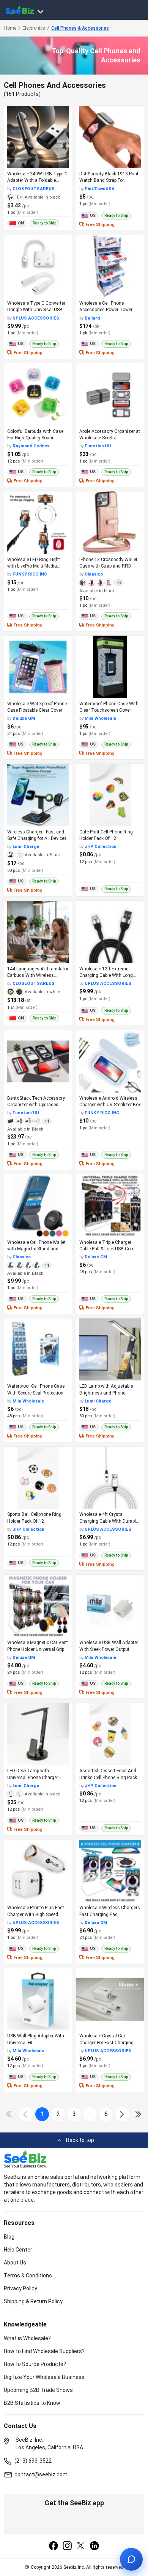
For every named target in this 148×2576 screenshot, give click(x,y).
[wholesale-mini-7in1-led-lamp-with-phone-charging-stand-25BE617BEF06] (110, 1350)
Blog (9, 2237)
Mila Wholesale (100, 718)
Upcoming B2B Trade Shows (38, 2390)
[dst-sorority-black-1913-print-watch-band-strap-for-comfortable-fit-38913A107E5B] (110, 137)
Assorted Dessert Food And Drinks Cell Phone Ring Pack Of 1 (108, 1777)
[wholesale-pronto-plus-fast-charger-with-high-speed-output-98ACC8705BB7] (38, 1871)
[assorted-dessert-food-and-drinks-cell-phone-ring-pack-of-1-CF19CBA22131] (110, 1734)
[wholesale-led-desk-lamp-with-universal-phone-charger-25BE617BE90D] (38, 1734)
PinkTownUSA (100, 189)
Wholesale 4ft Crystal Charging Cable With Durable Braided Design (109, 1521)
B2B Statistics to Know (32, 2403)
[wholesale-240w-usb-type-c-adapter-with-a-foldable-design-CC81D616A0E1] (38, 137)
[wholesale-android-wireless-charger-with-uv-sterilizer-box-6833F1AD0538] (110, 1061)
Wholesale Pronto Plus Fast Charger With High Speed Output (36, 1914)
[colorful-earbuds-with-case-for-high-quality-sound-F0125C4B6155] (38, 394)
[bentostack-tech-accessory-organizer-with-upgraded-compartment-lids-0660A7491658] (38, 1061)
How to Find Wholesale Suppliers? (44, 2351)
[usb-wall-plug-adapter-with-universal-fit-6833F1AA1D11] (38, 1999)
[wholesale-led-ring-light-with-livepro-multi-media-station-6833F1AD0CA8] (38, 523)
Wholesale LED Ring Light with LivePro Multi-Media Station (34, 566)
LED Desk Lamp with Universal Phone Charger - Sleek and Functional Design (36, 1777)
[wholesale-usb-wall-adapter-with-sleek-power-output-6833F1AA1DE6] (110, 1606)
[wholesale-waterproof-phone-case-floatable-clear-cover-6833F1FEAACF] (38, 667)
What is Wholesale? (27, 2338)
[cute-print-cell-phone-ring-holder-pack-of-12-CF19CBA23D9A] (110, 795)
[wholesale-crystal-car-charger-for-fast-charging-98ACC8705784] (110, 1999)
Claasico (94, 574)
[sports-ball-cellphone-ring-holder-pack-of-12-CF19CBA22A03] (38, 1478)
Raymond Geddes (31, 446)
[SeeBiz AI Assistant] (131, 2559)
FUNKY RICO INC (30, 574)
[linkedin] (94, 2546)
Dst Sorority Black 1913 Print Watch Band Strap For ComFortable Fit (109, 180)
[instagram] (67, 2546)
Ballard (92, 318)
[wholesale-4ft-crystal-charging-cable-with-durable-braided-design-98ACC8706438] (110, 1478)
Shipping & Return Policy (33, 2301)
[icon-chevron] (26, 2114)
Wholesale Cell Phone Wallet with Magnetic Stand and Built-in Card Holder (36, 1249)
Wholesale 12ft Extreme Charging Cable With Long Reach (106, 976)
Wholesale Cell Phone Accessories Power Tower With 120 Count (106, 310)
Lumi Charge (26, 846)
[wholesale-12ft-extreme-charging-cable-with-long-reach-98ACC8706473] (110, 932)
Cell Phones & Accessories (80, 28)
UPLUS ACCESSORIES (36, 318)
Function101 (98, 446)
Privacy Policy (20, 2288)
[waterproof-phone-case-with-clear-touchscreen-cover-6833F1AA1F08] (110, 667)
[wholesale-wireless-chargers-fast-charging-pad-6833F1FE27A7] (110, 1871)
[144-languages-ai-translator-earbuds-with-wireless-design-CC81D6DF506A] (38, 932)
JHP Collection (101, 846)
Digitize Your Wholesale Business (44, 2377)
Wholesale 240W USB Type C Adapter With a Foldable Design (37, 180)
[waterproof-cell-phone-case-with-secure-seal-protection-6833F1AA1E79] (38, 1350)
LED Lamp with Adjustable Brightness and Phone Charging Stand (106, 1393)
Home (10, 28)
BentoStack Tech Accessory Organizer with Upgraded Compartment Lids (36, 1105)
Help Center (18, 2250)
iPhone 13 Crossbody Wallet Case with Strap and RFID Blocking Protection (108, 566)
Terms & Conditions (28, 2275)
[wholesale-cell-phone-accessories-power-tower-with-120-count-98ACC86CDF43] (110, 266)
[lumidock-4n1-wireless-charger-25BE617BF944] (38, 795)
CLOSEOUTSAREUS (34, 189)
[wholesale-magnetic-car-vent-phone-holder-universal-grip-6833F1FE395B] (38, 1606)
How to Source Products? (35, 2364)
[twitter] (81, 2546)
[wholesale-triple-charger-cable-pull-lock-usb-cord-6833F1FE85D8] (110, 1205)
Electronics (34, 28)
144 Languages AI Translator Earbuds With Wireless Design (38, 976)
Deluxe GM (24, 718)
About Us (15, 2263)
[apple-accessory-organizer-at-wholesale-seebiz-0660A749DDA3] (110, 394)
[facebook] (54, 2546)
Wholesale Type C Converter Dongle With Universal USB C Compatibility (37, 310)
